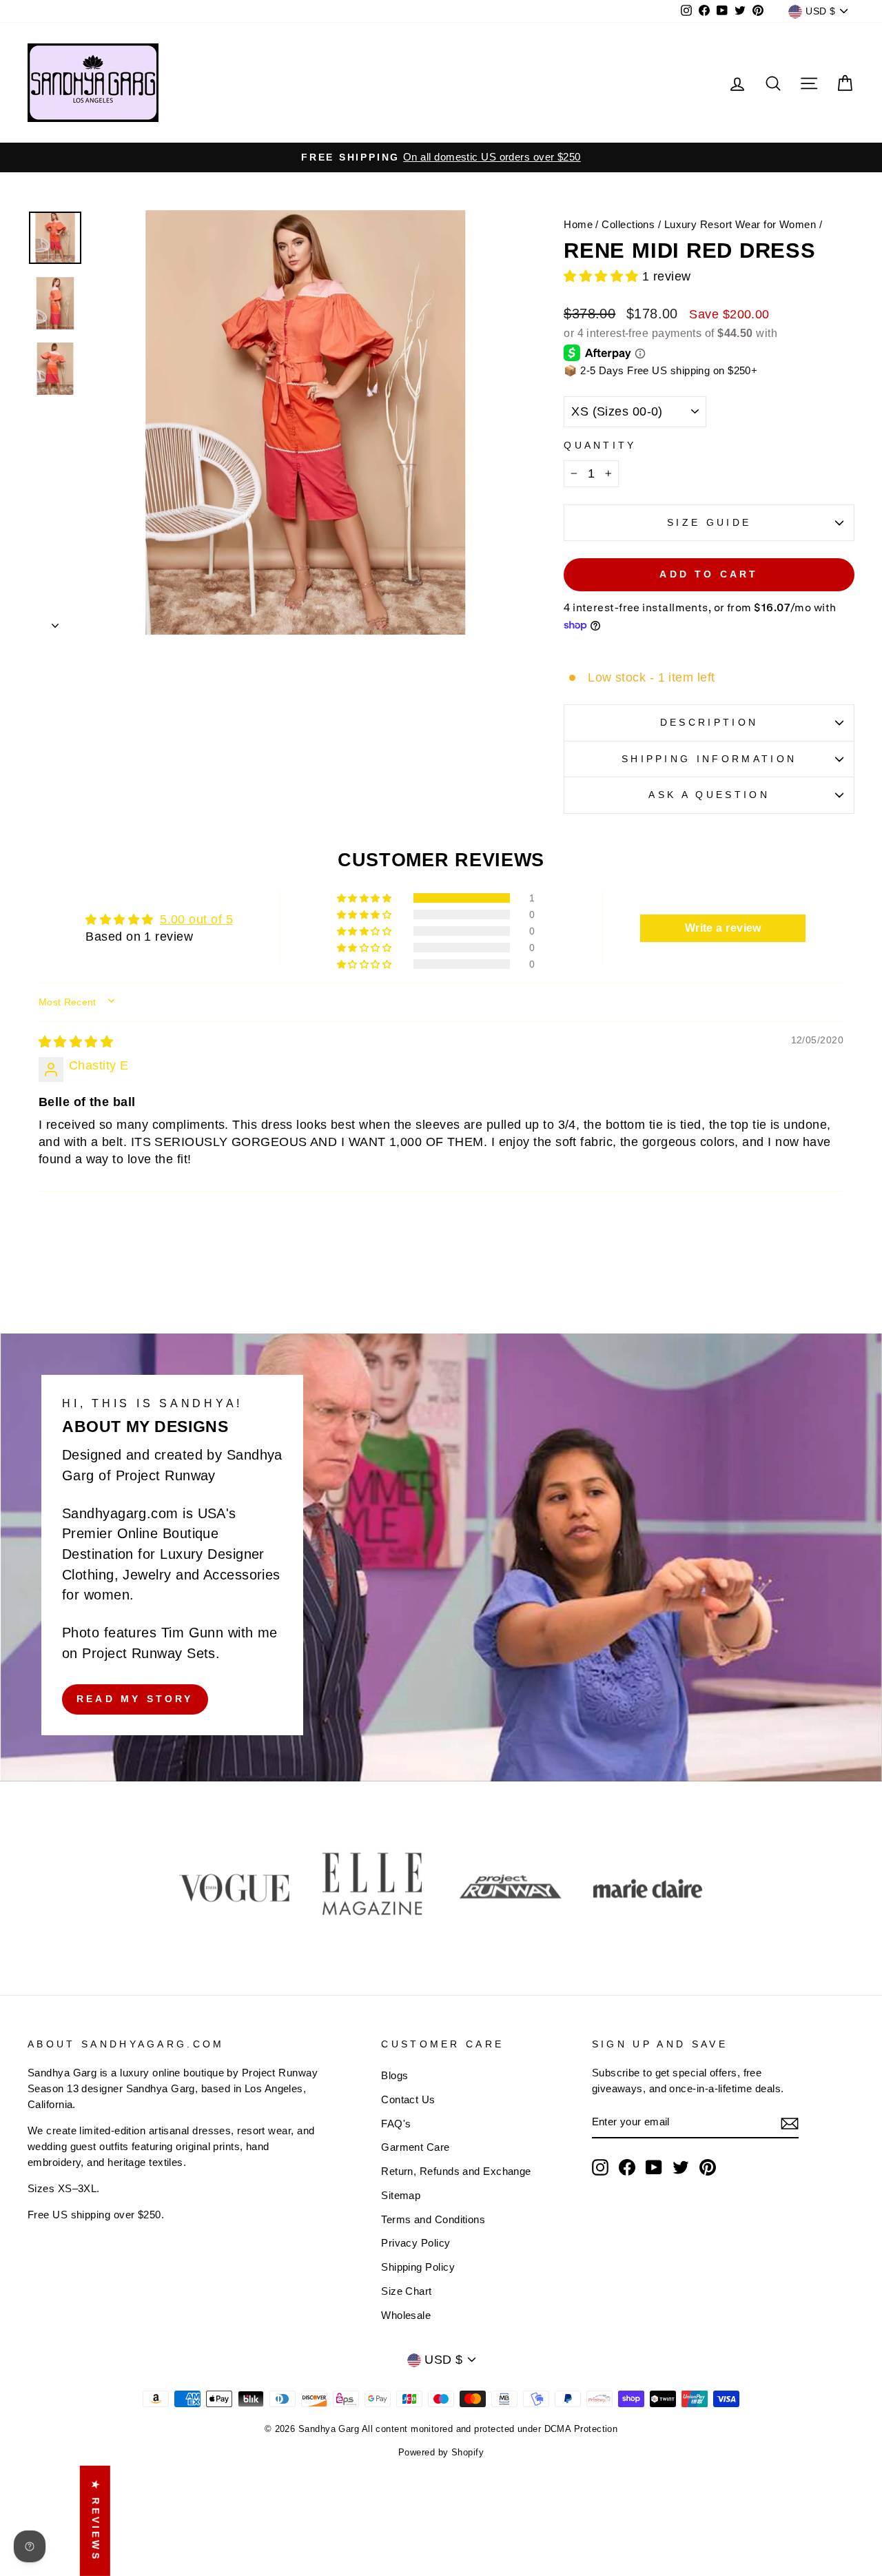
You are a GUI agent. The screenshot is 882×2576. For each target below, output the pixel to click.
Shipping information (709, 759)
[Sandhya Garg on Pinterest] (708, 2167)
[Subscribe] (790, 2123)
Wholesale (406, 2315)
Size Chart (407, 2291)
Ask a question (709, 795)
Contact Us (408, 2099)
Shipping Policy (418, 2267)
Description (709, 722)
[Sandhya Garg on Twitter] (681, 2167)
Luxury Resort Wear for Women (740, 224)
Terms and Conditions (433, 2219)
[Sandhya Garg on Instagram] (600, 2167)
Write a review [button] (723, 928)
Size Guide (709, 522)
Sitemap (401, 2195)
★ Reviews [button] (96, 2521)
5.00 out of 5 (196, 919)
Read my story (135, 1699)
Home (578, 224)
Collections (628, 224)
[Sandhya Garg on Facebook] (627, 2167)
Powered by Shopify (441, 2453)
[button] (603, 276)
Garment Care (415, 2147)
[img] (76, 1042)
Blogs (394, 2075)
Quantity (600, 445)
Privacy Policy (416, 2243)
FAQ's (396, 2124)
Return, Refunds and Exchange (456, 2171)
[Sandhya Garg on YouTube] (654, 2167)
